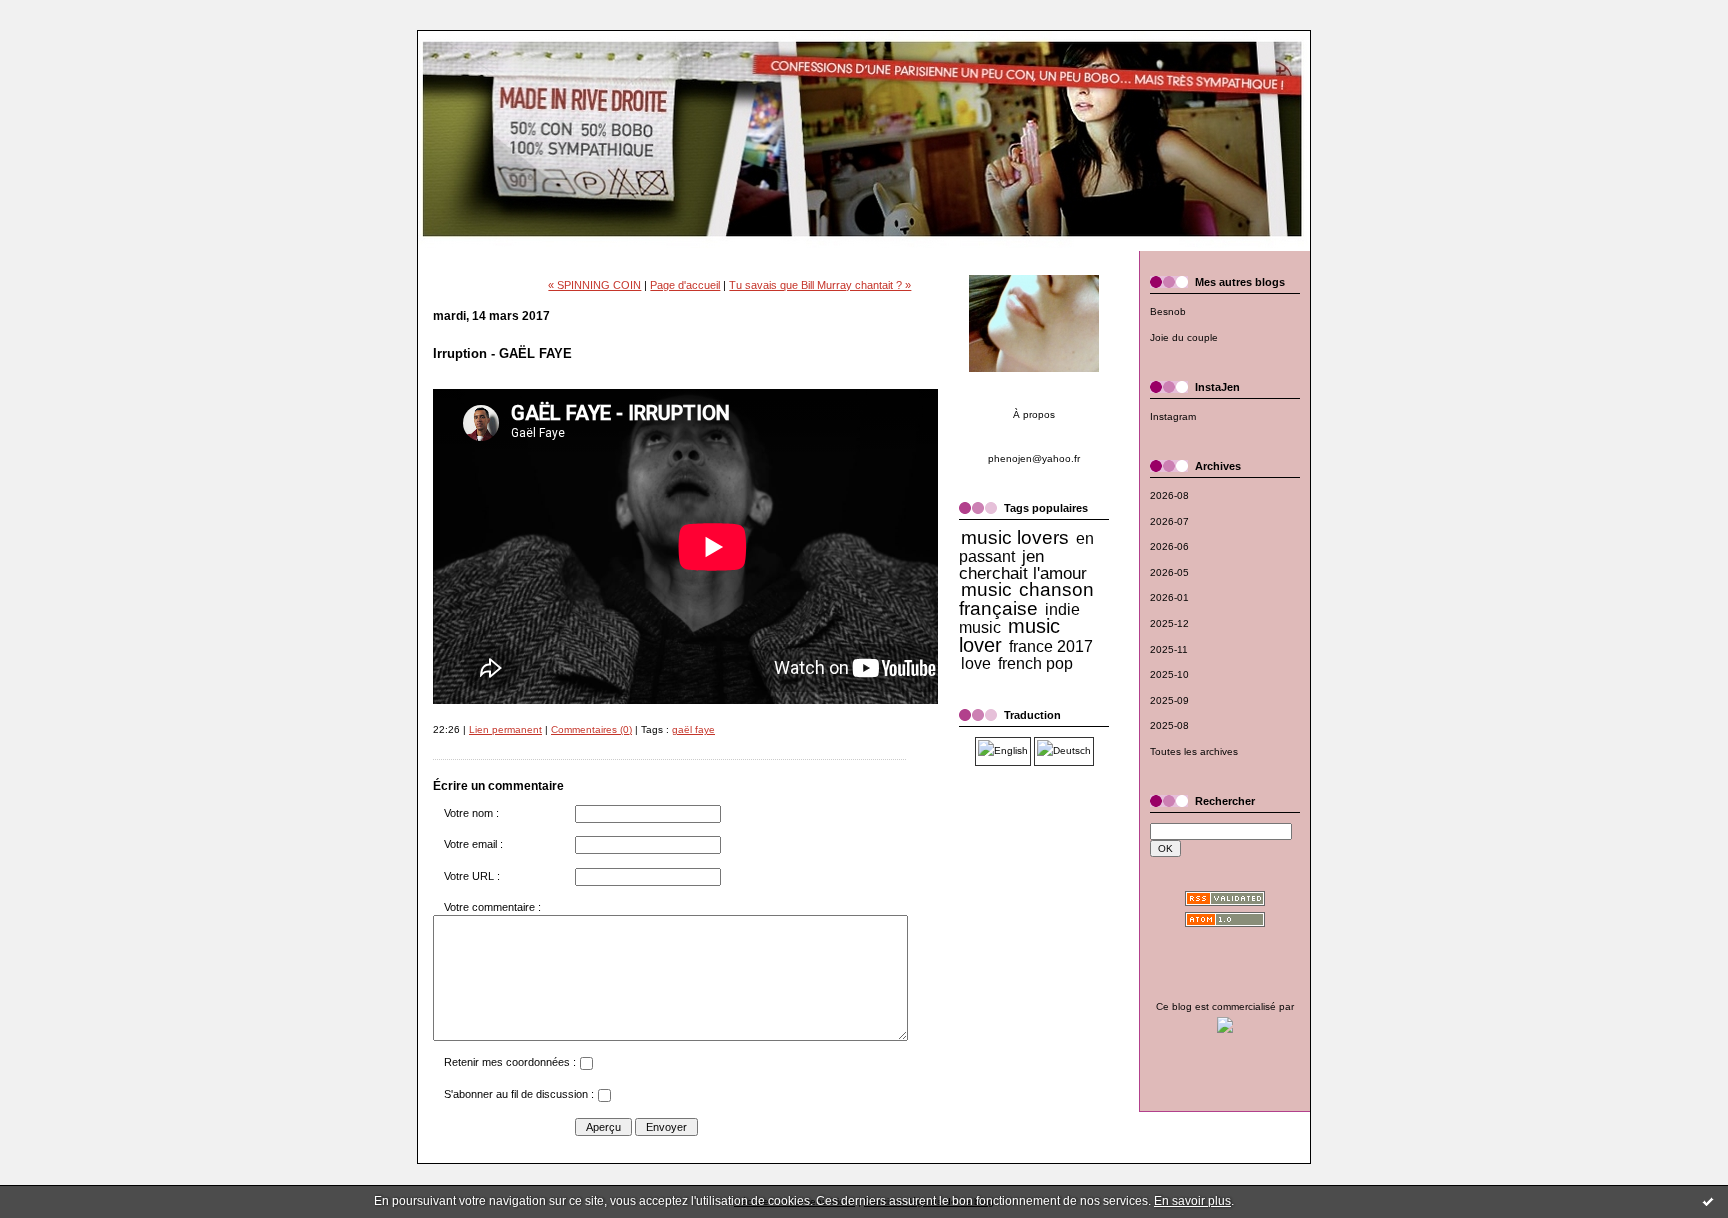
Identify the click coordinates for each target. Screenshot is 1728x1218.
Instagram (1173, 416)
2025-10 (1169, 674)
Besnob (1168, 311)
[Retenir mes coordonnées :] (586, 1066)
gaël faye (693, 729)
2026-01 (1169, 597)
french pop (1035, 663)
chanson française (1026, 599)
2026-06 (1169, 546)
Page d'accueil (685, 285)
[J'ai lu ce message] (1708, 1201)
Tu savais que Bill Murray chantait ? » (820, 285)
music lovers (1015, 537)
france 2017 (1051, 646)
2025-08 (1169, 725)
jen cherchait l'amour (1023, 565)
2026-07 (1169, 521)
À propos (1034, 414)
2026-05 (1169, 572)
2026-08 (1169, 495)
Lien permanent (505, 729)
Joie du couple (1184, 337)
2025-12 (1169, 623)
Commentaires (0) (591, 729)
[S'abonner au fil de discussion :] (604, 1098)
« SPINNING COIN (594, 285)
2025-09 (1169, 700)
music (986, 589)
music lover (1009, 635)
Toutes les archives (1194, 751)
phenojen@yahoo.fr (1034, 458)
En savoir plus (1192, 1201)
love (976, 663)
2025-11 (1169, 649)
